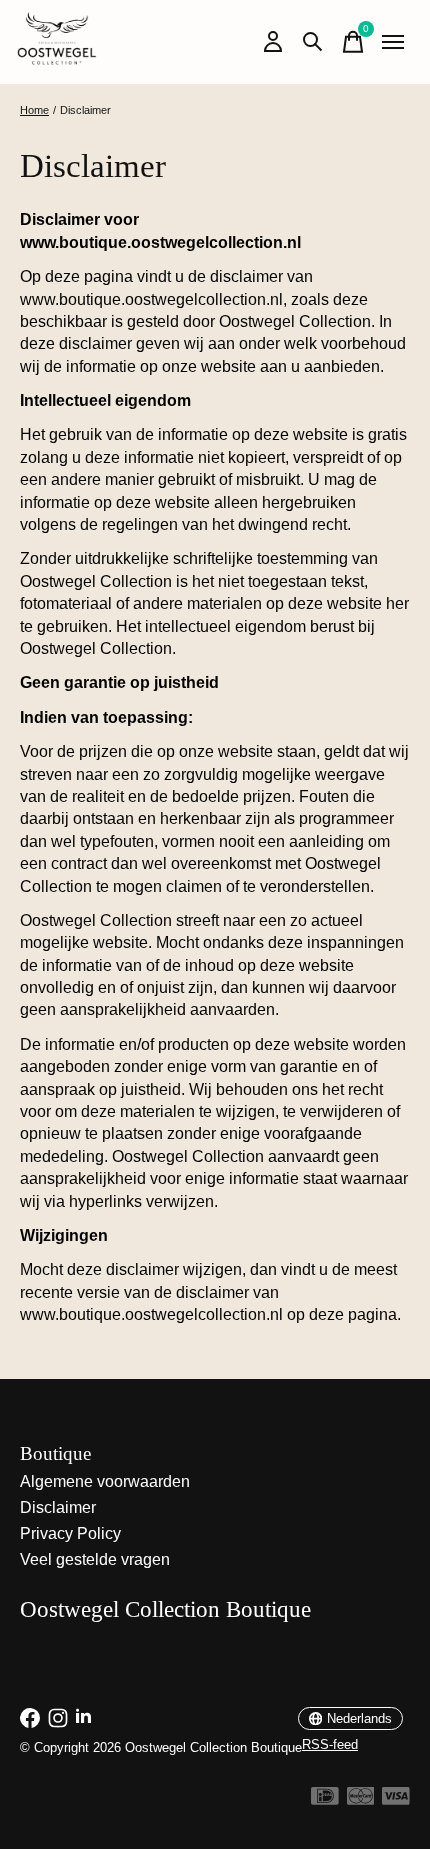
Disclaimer (58, 1507)
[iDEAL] (325, 1799)
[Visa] (396, 1799)
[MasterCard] (361, 1799)
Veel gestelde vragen (95, 1559)
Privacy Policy (70, 1533)
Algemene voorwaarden (105, 1481)
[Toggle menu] (393, 42)
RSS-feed (330, 1744)
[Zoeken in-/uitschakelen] (313, 42)
